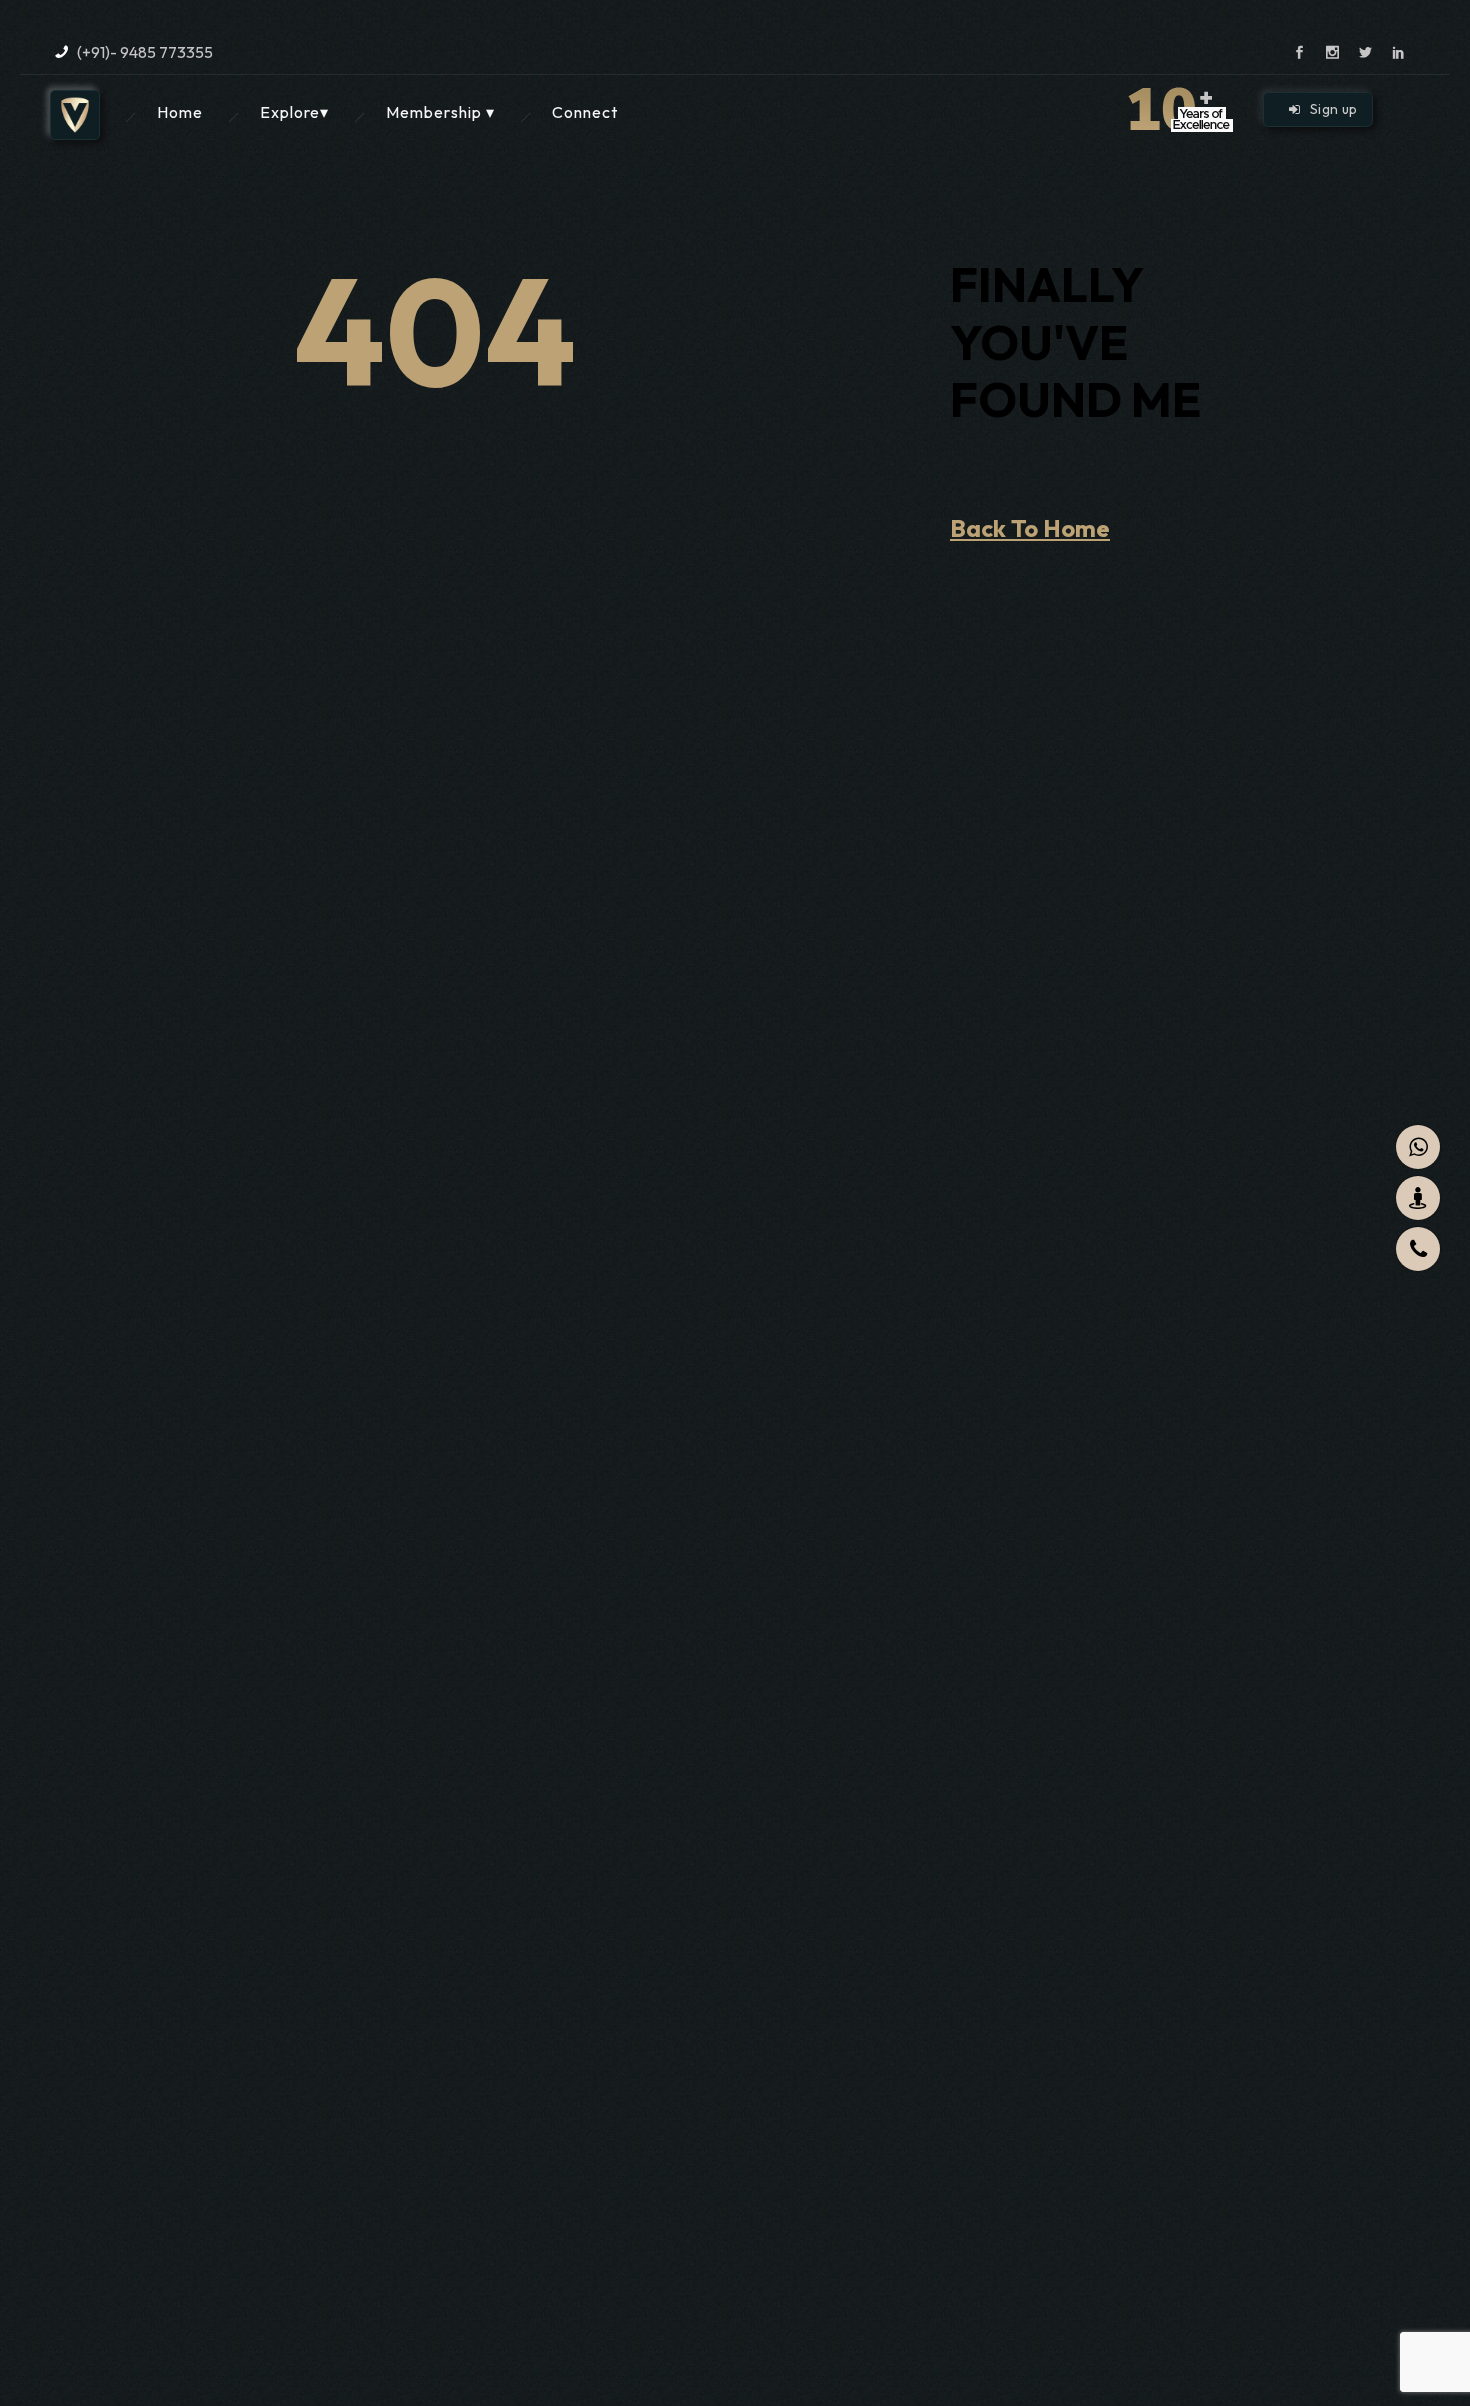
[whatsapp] (1418, 1147)
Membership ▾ (440, 112)
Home (180, 112)
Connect (585, 112)
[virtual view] (1418, 1198)
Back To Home (1030, 528)
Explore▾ (294, 112)
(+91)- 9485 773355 (145, 52)
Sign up (1333, 109)
